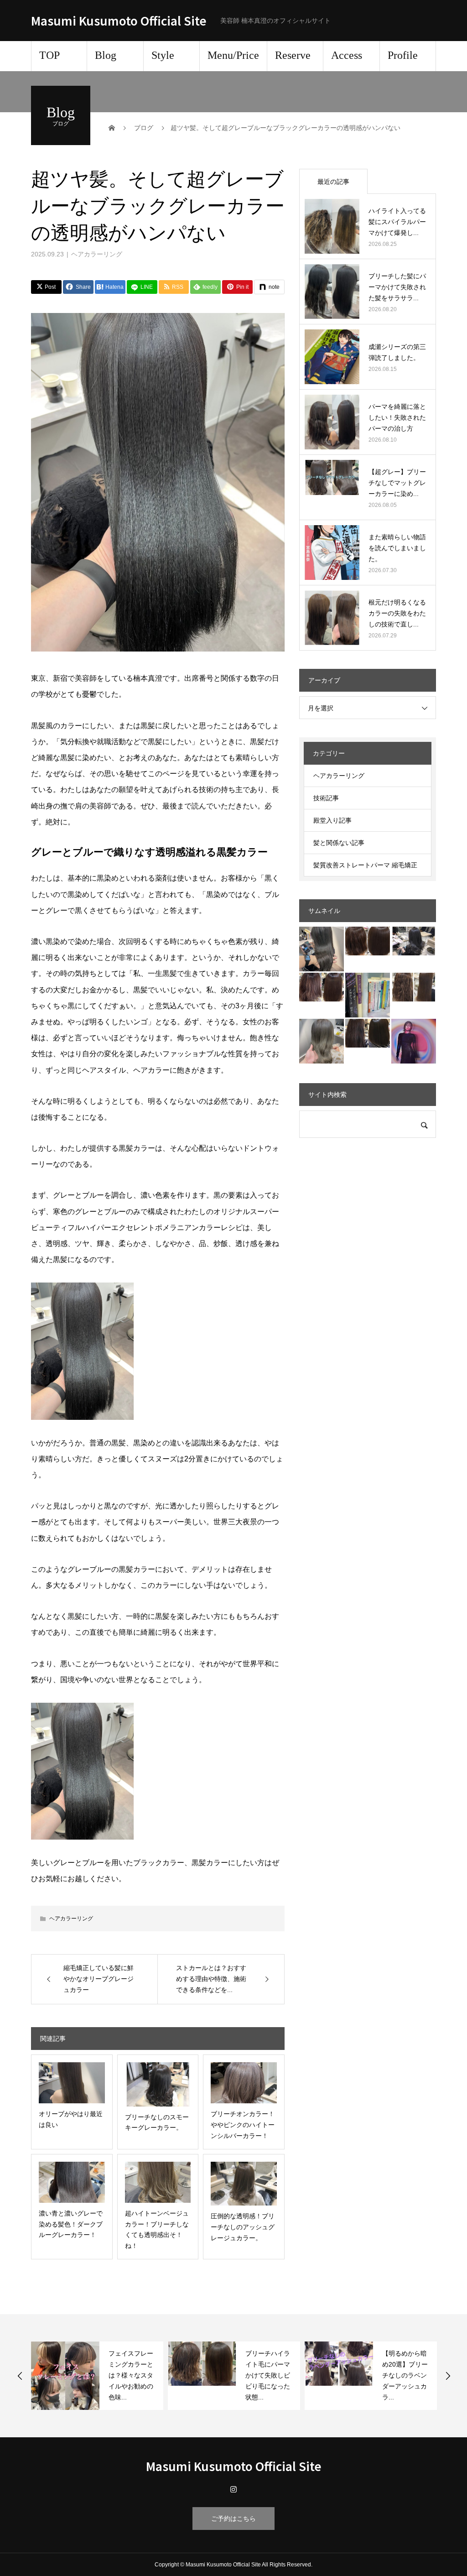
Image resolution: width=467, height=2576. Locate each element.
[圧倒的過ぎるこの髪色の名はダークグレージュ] (322, 949)
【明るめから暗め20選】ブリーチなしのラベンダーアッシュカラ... (268, 2375)
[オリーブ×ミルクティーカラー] (322, 1041)
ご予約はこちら (233, 2519)
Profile (403, 55)
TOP (49, 55)
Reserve (293, 55)
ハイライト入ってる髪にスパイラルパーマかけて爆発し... (397, 222)
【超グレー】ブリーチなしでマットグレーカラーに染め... (397, 483)
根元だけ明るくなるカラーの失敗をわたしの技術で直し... (397, 613)
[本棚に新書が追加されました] (368, 995)
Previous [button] (20, 2376)
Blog (106, 55)
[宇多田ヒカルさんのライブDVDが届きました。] (414, 1041)
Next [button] (448, 2376)
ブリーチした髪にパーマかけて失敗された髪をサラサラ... (397, 287)
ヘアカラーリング (97, 254)
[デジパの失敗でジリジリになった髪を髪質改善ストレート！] (368, 941)
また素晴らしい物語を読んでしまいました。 (397, 548)
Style (163, 55)
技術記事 (326, 798)
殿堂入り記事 (332, 820)
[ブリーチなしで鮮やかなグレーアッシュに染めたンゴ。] (414, 941)
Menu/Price (233, 55)
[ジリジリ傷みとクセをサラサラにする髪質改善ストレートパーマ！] (322, 987)
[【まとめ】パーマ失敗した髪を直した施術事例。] (414, 987)
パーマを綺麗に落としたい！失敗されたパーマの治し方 (397, 417)
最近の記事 (333, 182)
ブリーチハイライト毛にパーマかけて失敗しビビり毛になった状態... (131, 2375)
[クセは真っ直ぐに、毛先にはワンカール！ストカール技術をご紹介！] (368, 1033)
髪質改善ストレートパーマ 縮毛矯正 (365, 865)
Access (347, 55)
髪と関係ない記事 (339, 843)
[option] (97, 2376)
